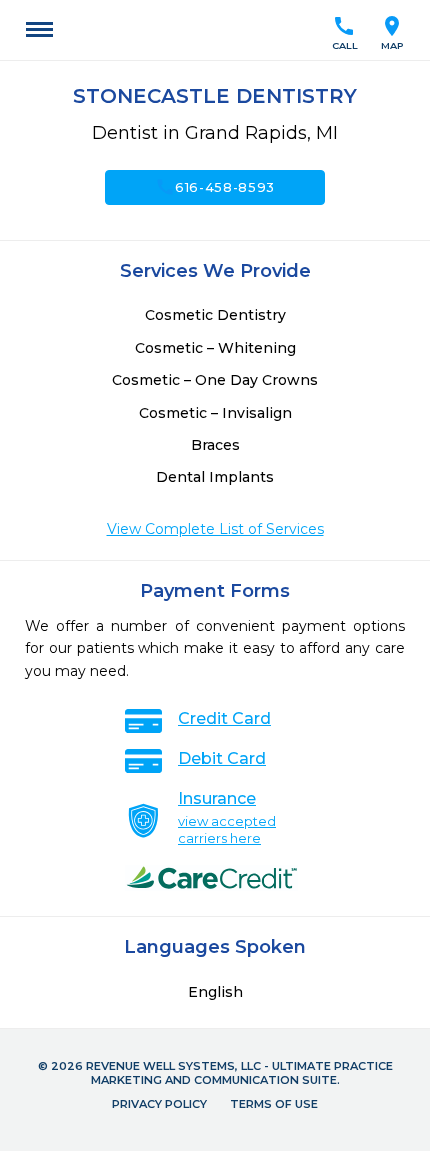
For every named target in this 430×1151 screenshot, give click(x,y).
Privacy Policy (159, 1104)
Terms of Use (274, 1104)
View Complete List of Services (215, 529)
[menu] (39, 30)
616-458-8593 (215, 187)
